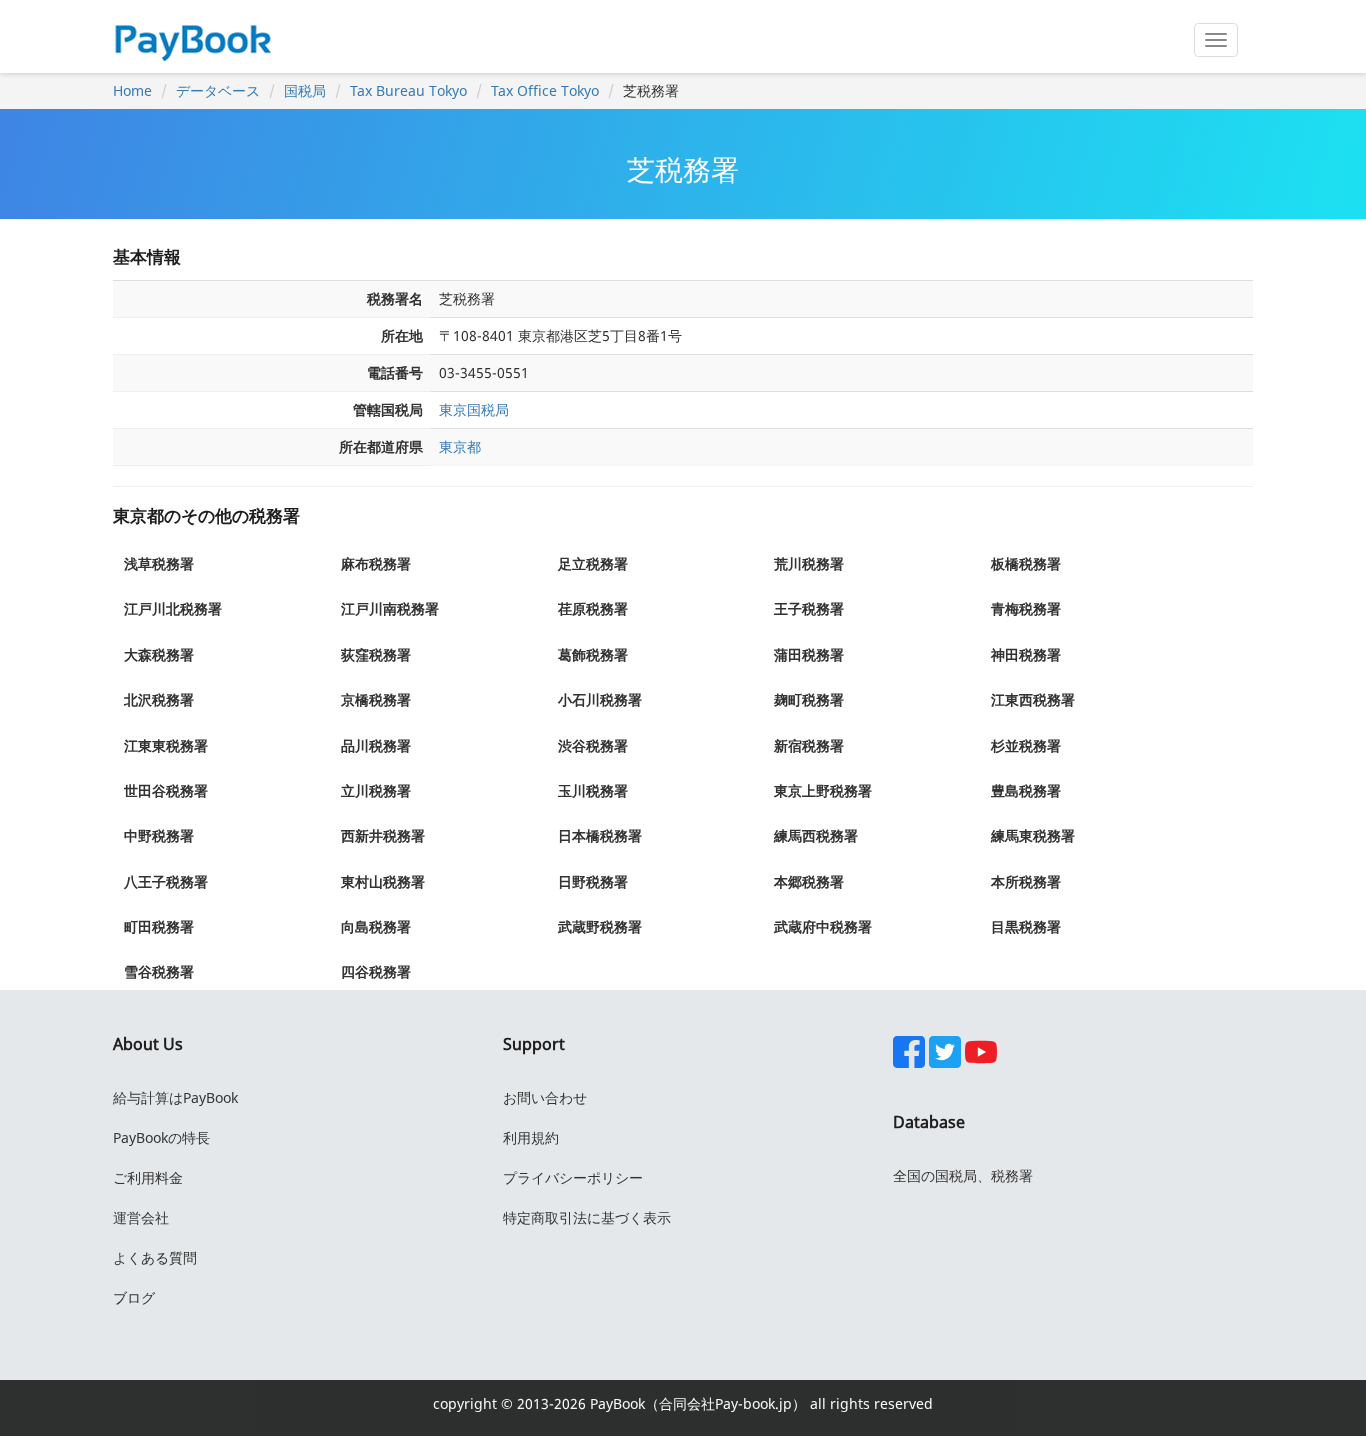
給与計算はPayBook (175, 1097)
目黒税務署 (1026, 926)
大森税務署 (159, 654)
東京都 (460, 446)
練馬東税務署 (1033, 835)
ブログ (134, 1297)
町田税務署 (159, 926)
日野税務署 (593, 881)
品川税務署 (376, 745)
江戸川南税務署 (390, 608)
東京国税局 (474, 409)
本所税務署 (1026, 881)
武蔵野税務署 (600, 926)
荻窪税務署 (376, 654)
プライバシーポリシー (573, 1177)
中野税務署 (159, 835)
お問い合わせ (545, 1097)
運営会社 (141, 1217)
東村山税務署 (383, 881)
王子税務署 (809, 608)
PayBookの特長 (161, 1137)
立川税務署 (376, 790)
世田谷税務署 (166, 790)
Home (132, 90)
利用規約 (531, 1137)
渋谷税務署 (593, 745)
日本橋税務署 (600, 835)
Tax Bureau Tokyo (408, 90)
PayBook (615, 1403)
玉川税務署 (593, 790)
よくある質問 (155, 1257)
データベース (218, 90)
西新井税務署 (383, 835)
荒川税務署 (809, 563)
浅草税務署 (159, 563)
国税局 (305, 90)
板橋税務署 (1026, 563)
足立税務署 (593, 563)
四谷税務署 (376, 971)
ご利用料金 (148, 1177)
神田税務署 (1026, 654)
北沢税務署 (159, 699)
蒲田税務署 (809, 654)
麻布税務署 (376, 563)
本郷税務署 (809, 881)
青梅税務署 (1026, 608)
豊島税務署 (1026, 790)
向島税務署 (376, 926)
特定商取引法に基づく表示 (587, 1217)
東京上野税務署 (823, 790)
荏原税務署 (593, 608)
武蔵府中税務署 (823, 926)
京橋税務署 (376, 699)
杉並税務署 (1026, 745)
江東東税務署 (166, 745)
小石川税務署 (600, 699)
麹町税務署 (809, 699)
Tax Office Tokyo (545, 90)
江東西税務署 (1033, 699)
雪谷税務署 (159, 971)
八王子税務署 (166, 881)
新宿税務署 (809, 745)
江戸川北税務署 (173, 608)
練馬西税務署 (816, 835)
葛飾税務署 (593, 654)
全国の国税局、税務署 (963, 1175)
